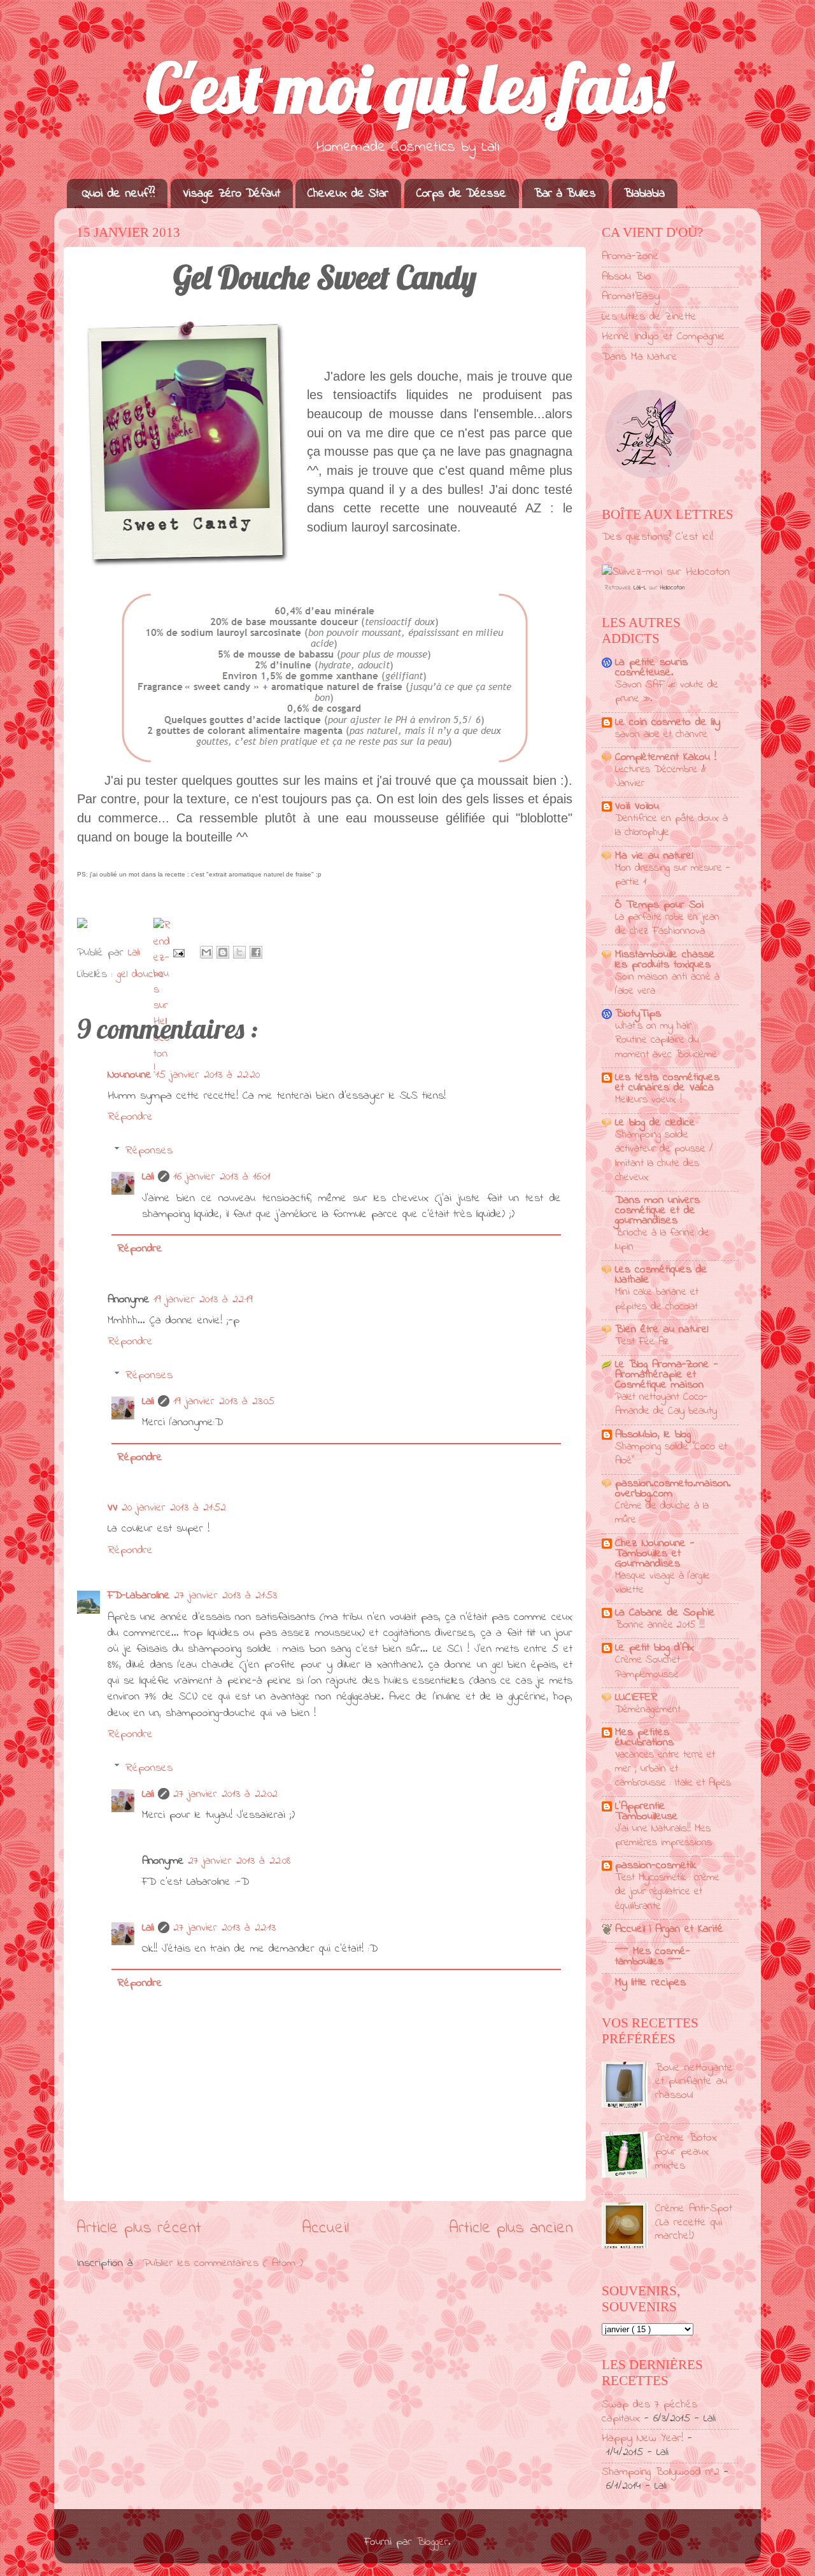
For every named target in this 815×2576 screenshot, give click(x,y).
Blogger (432, 2542)
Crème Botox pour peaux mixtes (686, 2152)
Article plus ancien (511, 2228)
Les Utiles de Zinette (649, 317)
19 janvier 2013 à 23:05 (224, 1402)
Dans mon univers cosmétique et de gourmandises (657, 1211)
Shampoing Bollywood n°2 (661, 2472)
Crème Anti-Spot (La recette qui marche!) (694, 2222)
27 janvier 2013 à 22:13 (224, 1928)
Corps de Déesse (461, 194)
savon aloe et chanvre (661, 734)
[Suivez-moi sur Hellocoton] (666, 572)
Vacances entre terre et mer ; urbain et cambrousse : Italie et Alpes (673, 1769)
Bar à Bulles (565, 194)
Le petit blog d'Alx (655, 1648)
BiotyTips (638, 1014)
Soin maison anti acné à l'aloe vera (667, 984)
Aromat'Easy (631, 297)
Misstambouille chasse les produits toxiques (665, 960)
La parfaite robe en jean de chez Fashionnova (667, 924)
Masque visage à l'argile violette (663, 1583)
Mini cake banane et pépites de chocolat (657, 1299)
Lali (148, 1177)
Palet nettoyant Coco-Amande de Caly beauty (666, 1404)
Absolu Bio (627, 277)
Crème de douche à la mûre (662, 1513)
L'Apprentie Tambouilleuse (647, 1812)
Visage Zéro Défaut (231, 194)
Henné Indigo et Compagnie (663, 337)
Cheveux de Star (348, 194)
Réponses (149, 1151)
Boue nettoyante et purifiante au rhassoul (694, 2082)
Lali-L (640, 588)
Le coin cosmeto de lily (668, 722)
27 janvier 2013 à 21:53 (225, 1596)
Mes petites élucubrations (644, 1738)
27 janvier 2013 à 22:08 (239, 1861)
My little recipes (650, 1983)
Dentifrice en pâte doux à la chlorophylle (671, 825)
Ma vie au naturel (654, 856)
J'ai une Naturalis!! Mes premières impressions (663, 1835)
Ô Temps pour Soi (659, 905)
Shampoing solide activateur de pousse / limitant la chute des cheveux (664, 1156)
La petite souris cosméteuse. (651, 668)
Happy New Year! (642, 2439)
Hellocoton (672, 588)
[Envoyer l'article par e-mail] (178, 953)
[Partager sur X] (239, 952)
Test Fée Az (642, 1341)
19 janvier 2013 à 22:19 (203, 1300)
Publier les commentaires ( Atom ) (223, 2263)
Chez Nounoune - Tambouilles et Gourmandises (655, 1554)
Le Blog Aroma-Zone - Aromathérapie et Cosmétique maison (667, 1375)
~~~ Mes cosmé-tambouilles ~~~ (653, 1957)
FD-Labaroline (139, 1596)
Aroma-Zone (630, 257)
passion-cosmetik (656, 1866)
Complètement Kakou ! (666, 757)
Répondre (130, 1117)
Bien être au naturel (662, 1330)
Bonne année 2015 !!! (660, 1625)
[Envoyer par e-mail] (206, 952)
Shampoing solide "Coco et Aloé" (671, 1453)
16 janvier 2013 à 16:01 (222, 1177)
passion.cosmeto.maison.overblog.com (673, 1489)
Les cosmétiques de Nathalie (661, 1275)
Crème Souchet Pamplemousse (648, 1667)
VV (113, 1508)
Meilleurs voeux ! (648, 1100)
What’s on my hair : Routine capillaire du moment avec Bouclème (666, 1040)
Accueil (325, 2228)
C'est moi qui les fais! (407, 88)
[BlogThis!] (223, 952)
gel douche (141, 975)
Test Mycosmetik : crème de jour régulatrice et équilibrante (667, 1891)
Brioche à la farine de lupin (662, 1240)
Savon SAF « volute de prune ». (667, 692)
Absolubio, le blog (653, 1435)
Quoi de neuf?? (118, 194)
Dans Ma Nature (640, 357)
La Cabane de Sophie (665, 1613)
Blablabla (644, 194)
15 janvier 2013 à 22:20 (208, 1075)
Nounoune (130, 1075)
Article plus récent (139, 2228)
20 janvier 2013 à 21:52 (174, 1508)
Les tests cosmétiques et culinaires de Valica (667, 1083)
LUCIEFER (636, 1698)
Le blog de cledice (655, 1123)
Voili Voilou (637, 806)
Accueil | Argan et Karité (669, 1929)
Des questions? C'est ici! (657, 537)
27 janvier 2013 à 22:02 (225, 1794)
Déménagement (648, 1709)
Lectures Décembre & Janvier (661, 776)
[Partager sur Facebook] (256, 952)
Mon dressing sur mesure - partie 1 (672, 875)
